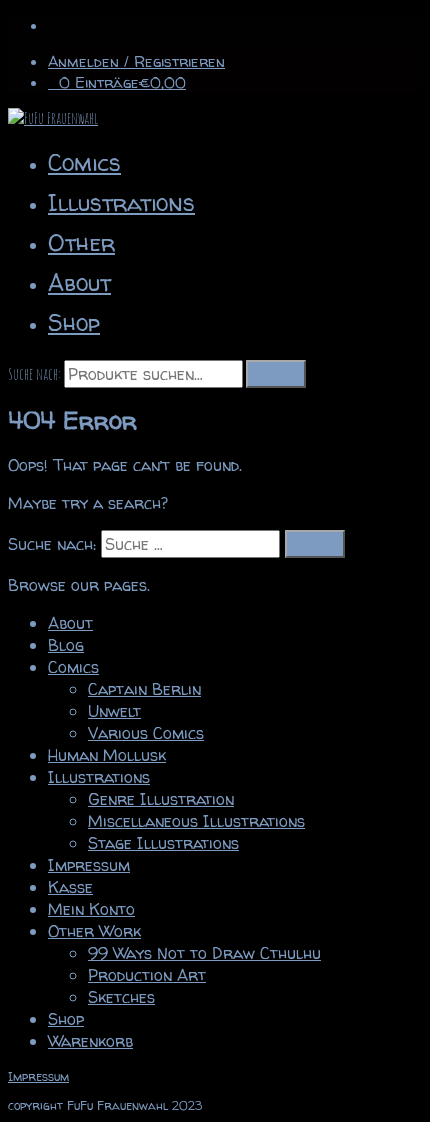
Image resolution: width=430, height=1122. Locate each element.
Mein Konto (91, 909)
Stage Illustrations (163, 843)
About (79, 282)
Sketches (121, 997)
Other (81, 242)
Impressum (89, 865)
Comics (84, 162)
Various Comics (146, 733)
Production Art (147, 975)
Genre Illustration (161, 799)
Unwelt (114, 711)
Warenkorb (90, 1041)
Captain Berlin (144, 689)
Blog (66, 645)
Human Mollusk (107, 755)
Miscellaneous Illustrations (196, 821)
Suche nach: (34, 374)
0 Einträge (122, 82)
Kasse (70, 887)
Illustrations (121, 202)
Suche (276, 374)
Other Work (94, 931)
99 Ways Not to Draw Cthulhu (204, 953)
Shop (74, 322)
